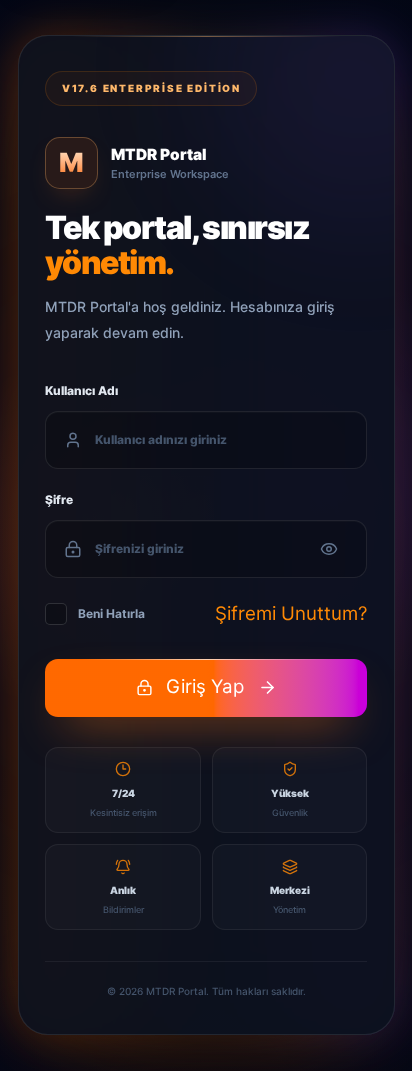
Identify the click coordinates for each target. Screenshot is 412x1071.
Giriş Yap (205, 687)
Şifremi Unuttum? (291, 613)
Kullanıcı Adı (81, 390)
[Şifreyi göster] (329, 549)
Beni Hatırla (111, 613)
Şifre (59, 499)
